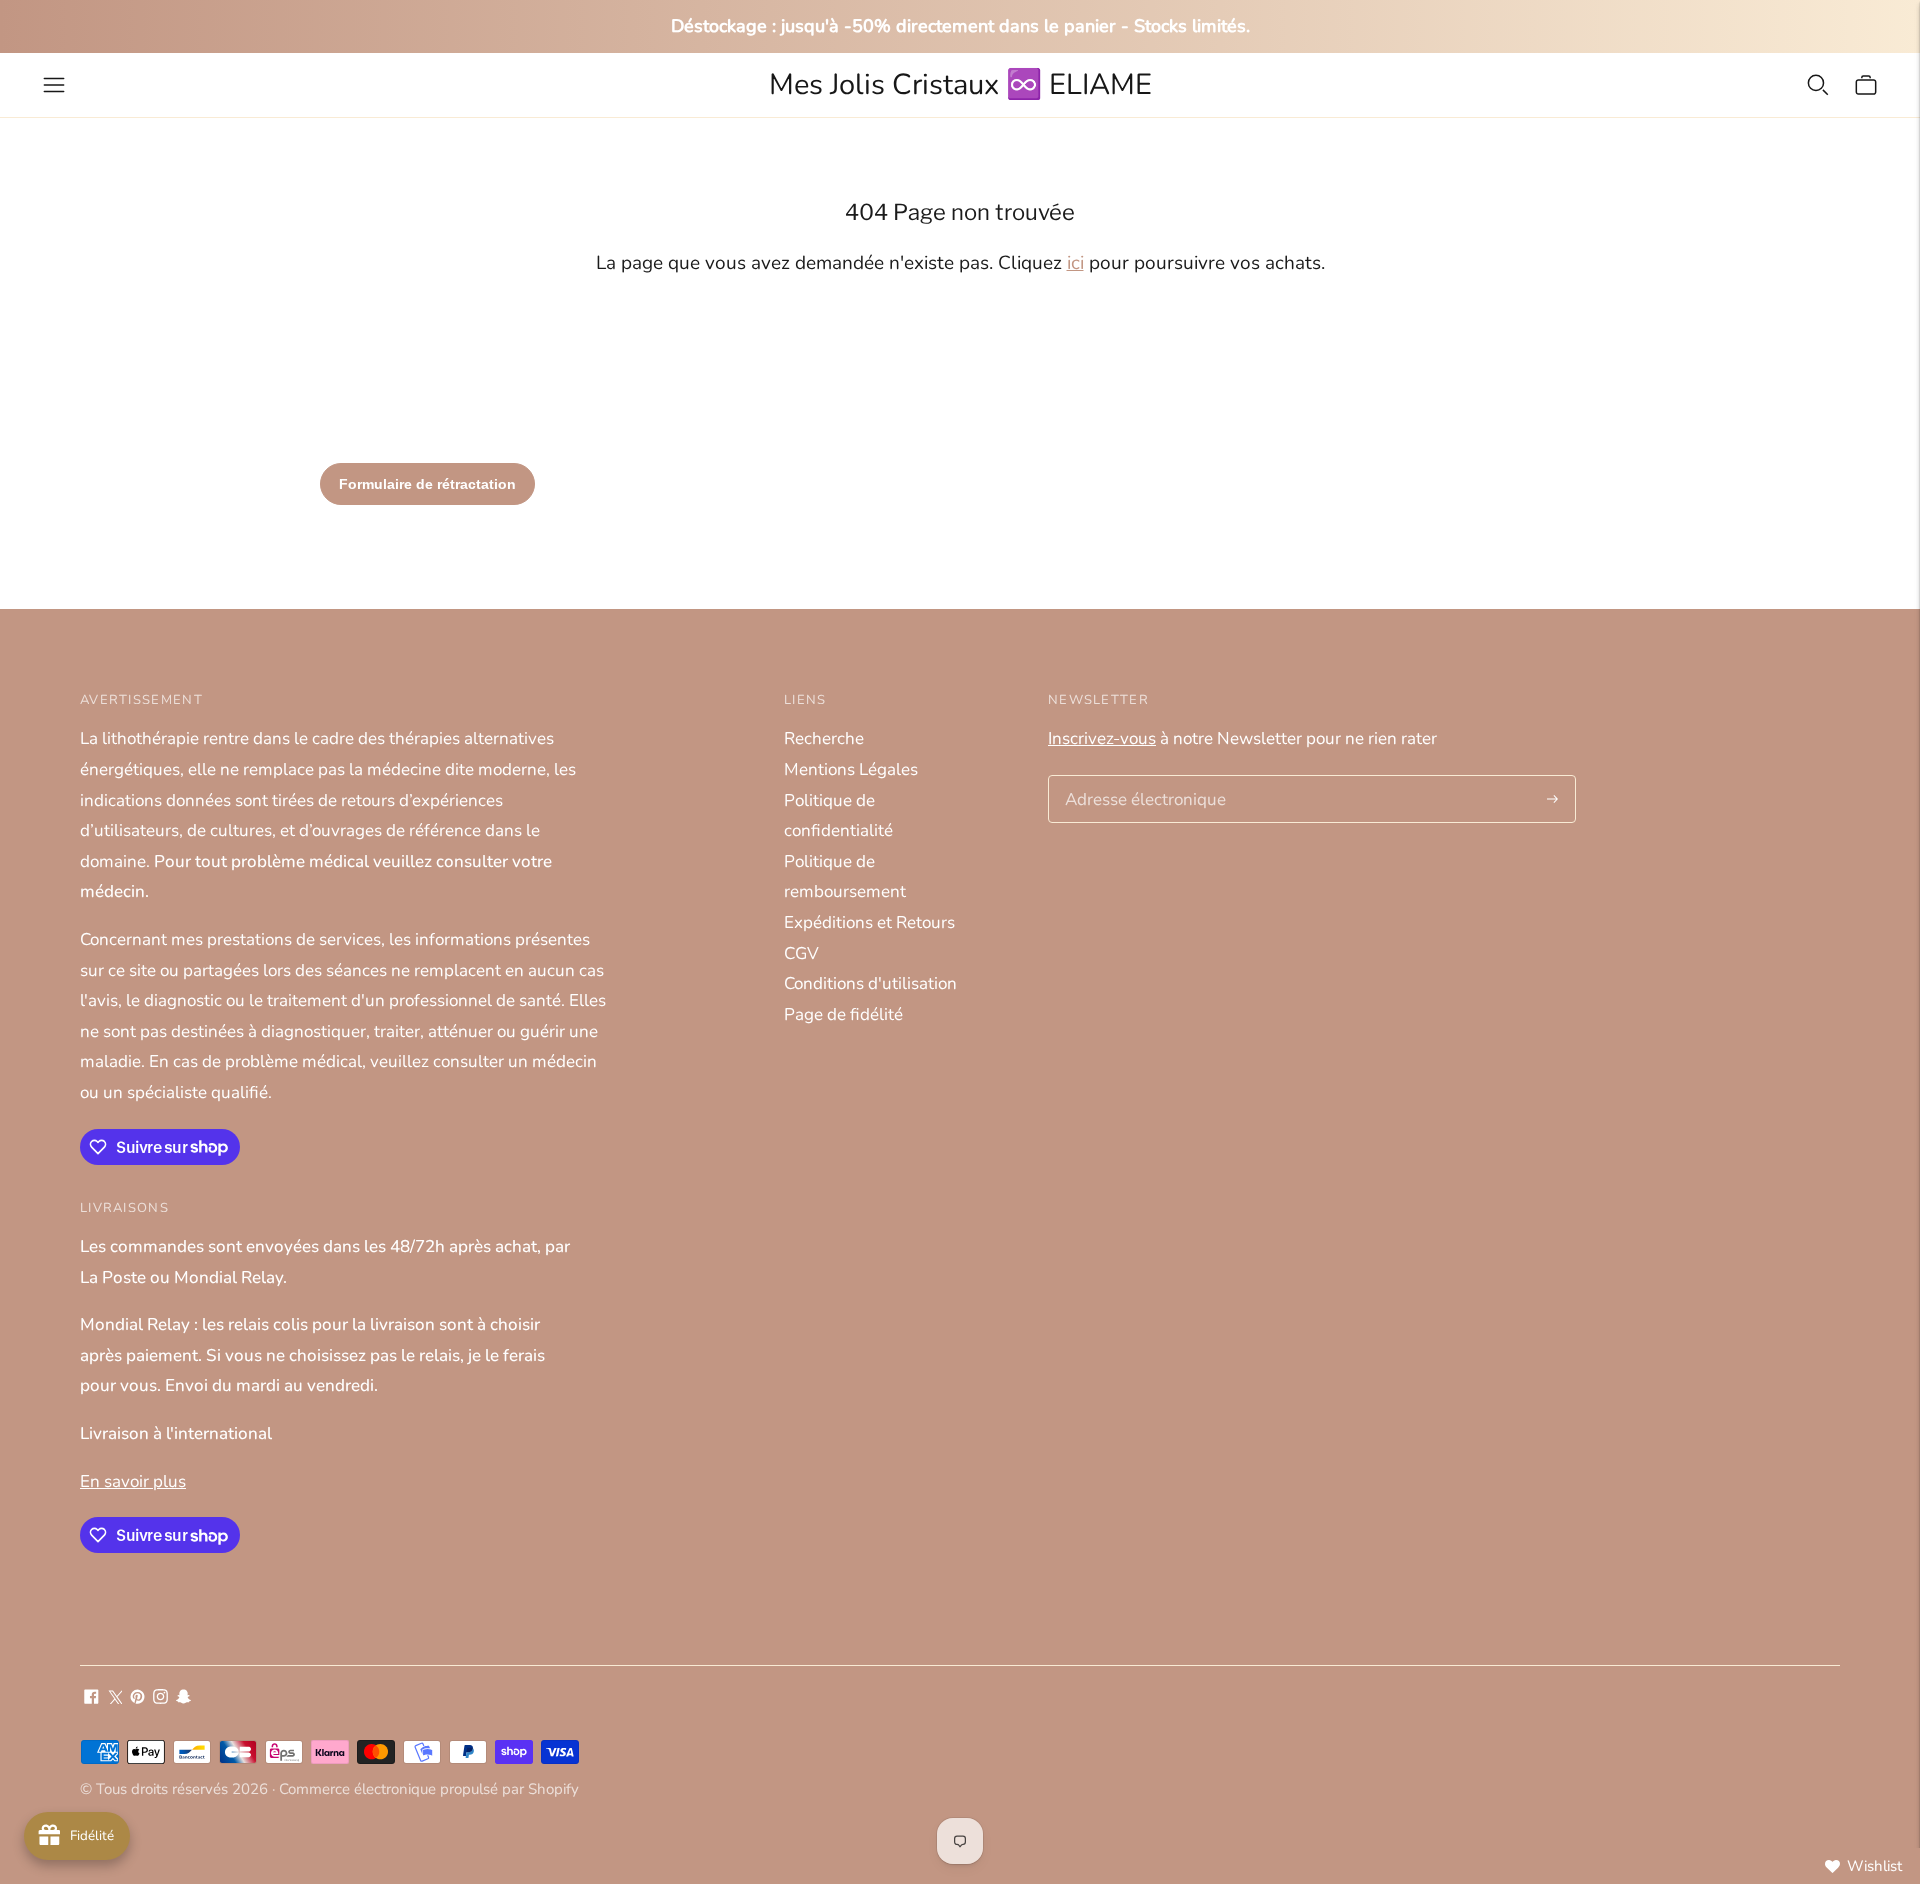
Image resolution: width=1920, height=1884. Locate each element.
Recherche (824, 738)
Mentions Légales (851, 769)
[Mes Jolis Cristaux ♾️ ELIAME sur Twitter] (114, 1698)
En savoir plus (133, 1481)
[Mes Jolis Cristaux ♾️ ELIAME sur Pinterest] (137, 1698)
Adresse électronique (1138, 778)
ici (1075, 263)
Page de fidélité (843, 1014)
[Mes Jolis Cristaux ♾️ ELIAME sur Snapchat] (183, 1698)
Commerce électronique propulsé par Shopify (429, 1789)
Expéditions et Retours (869, 922)
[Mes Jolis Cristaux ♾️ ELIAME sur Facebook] (91, 1698)
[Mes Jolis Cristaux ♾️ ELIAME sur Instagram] (160, 1698)
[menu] (54, 85)
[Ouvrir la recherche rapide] (1818, 85)
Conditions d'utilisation (870, 983)
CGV (801, 953)
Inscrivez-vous (1102, 738)
